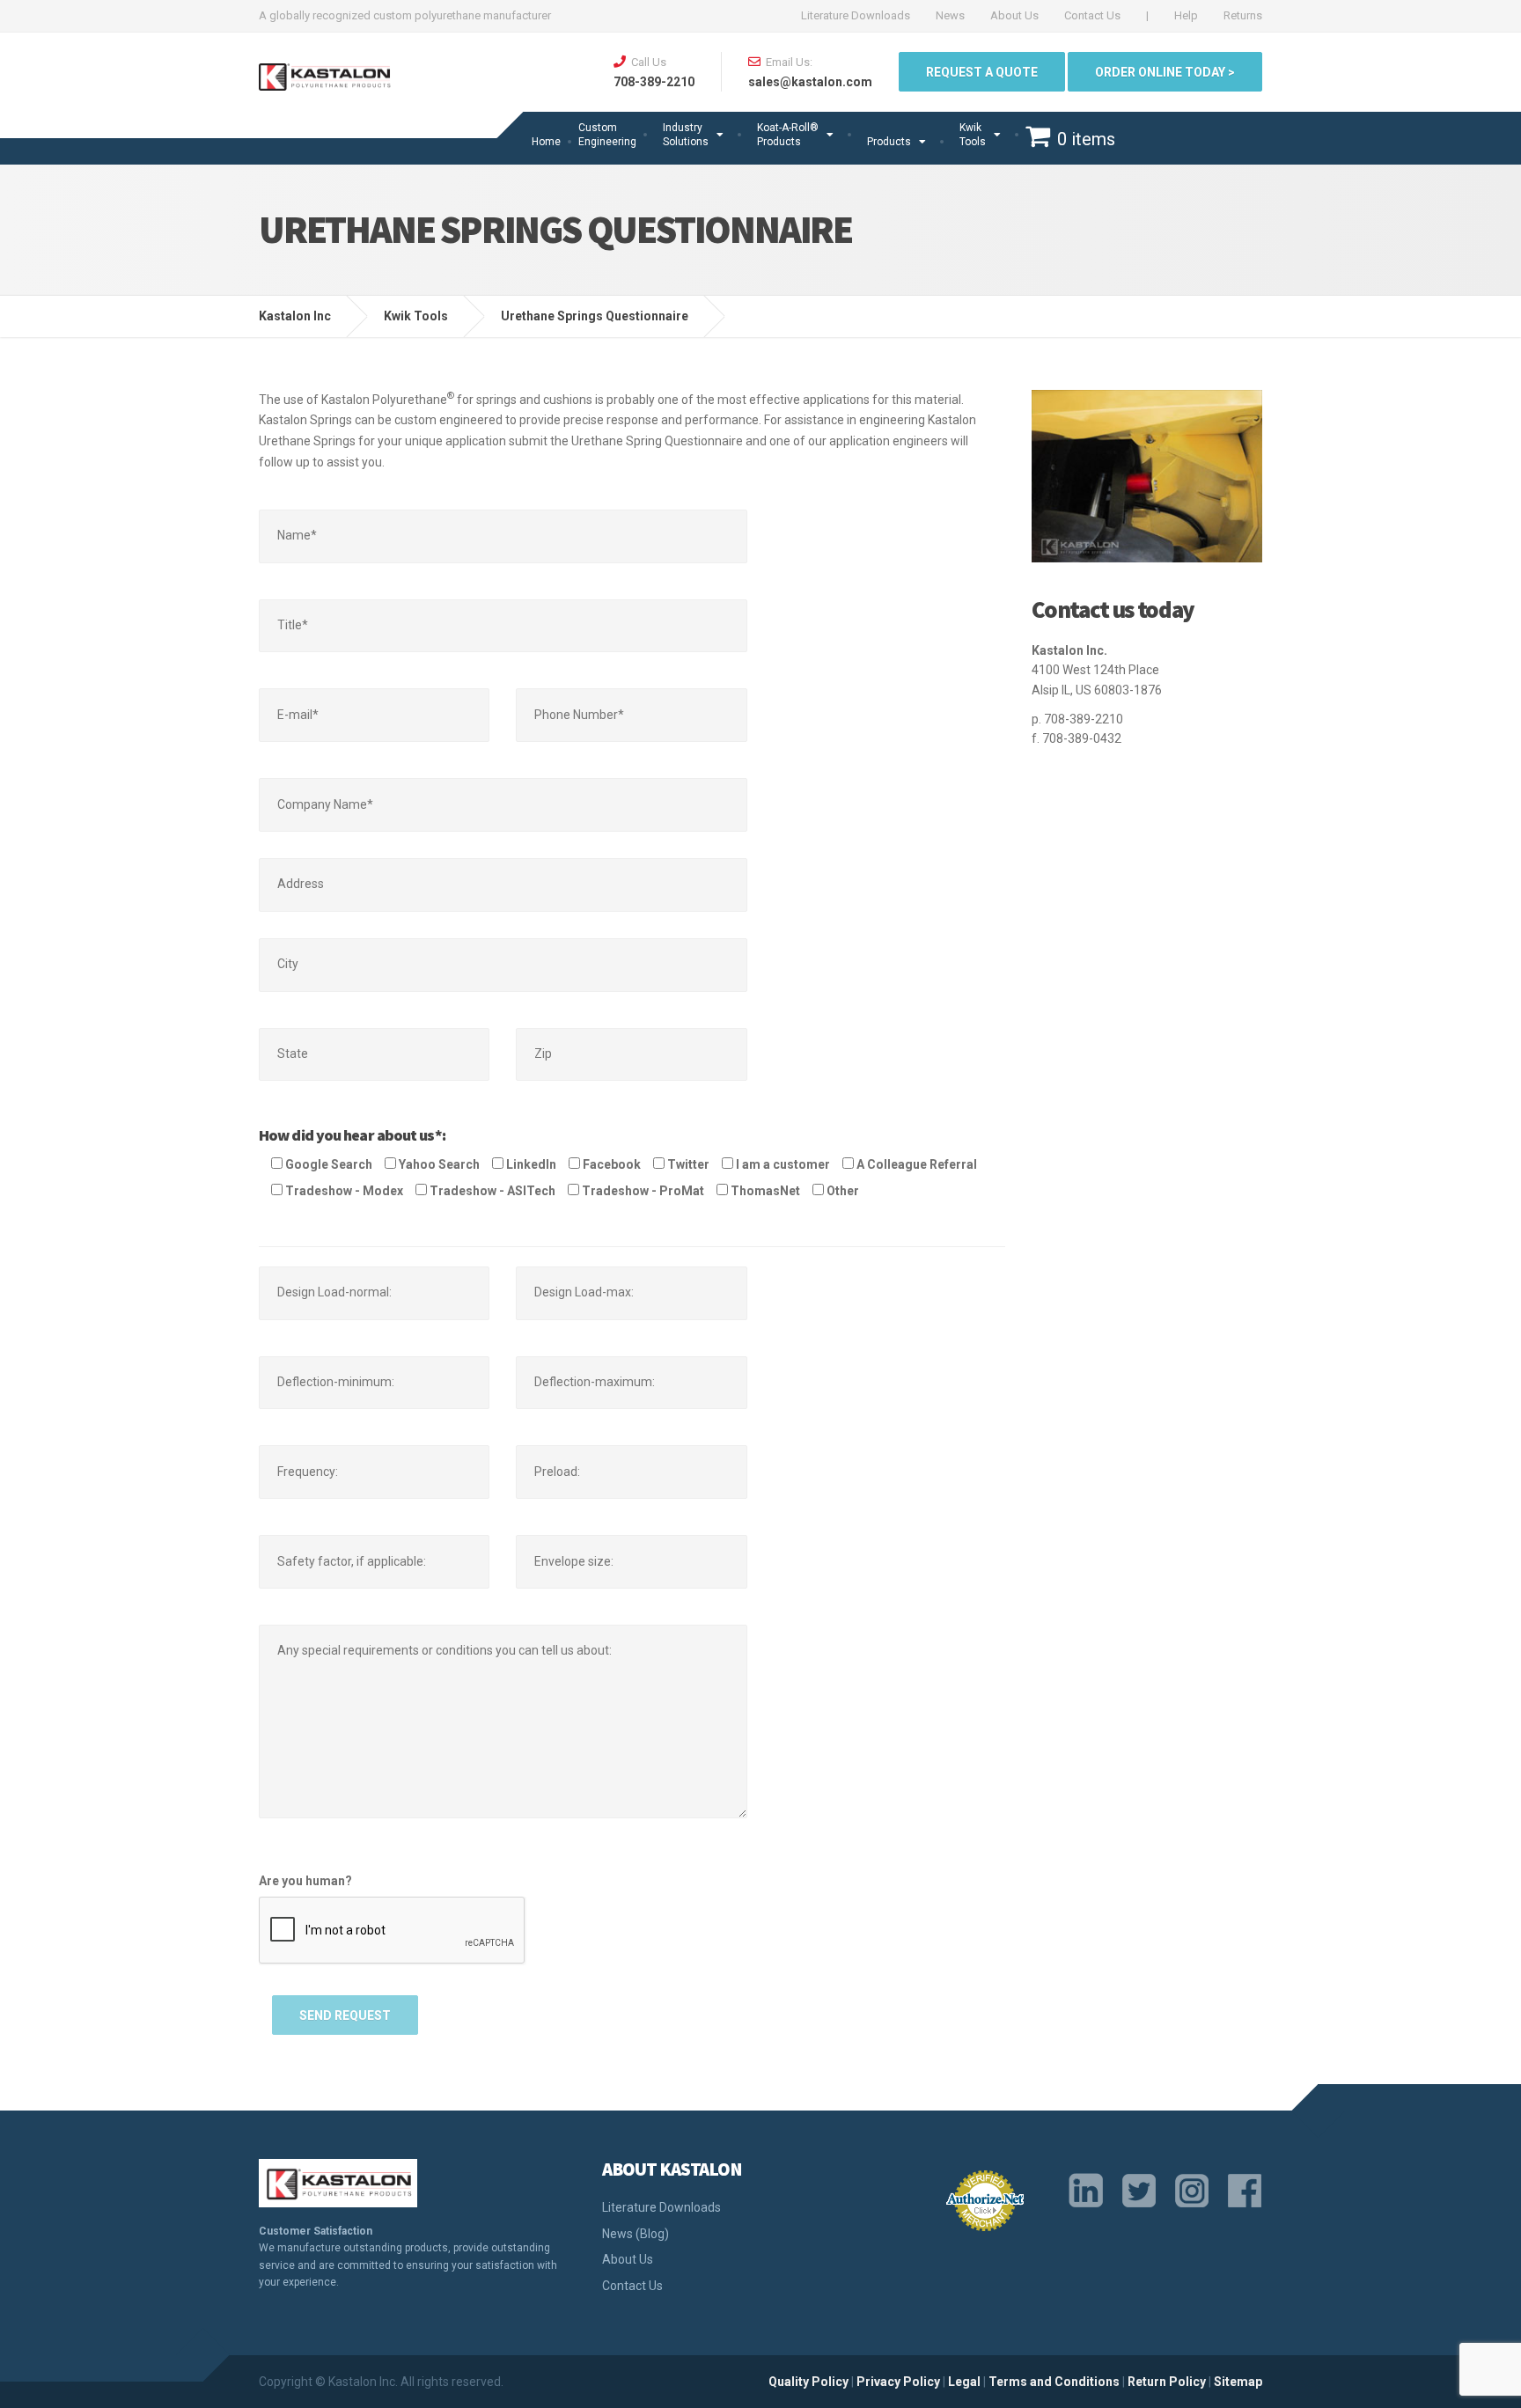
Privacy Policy (898, 2382)
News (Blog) (636, 2234)
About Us (1014, 15)
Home (546, 142)
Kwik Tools (973, 135)
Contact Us (1092, 15)
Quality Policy (808, 2382)
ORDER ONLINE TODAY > (1165, 72)
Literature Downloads (856, 15)
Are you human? (305, 1881)
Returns (1243, 15)
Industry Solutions (686, 135)
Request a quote (982, 72)
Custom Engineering (607, 135)
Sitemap (1238, 2382)
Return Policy (1167, 2382)
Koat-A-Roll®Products (788, 135)
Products (889, 142)
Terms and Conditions (1054, 2382)
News (950, 15)
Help (1186, 15)
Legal (964, 2382)
